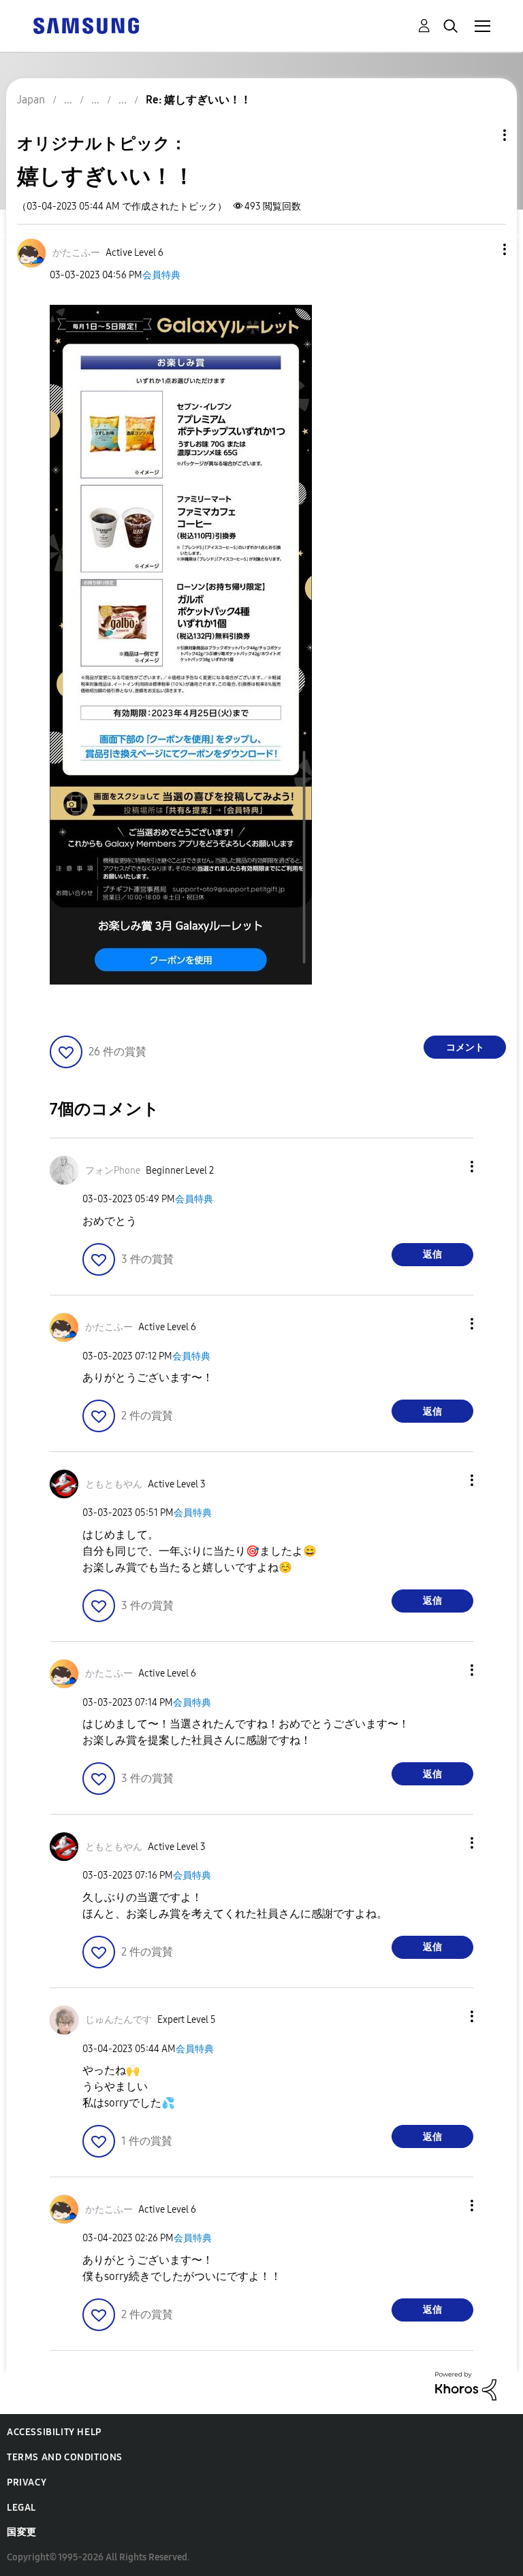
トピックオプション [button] (481, 135)
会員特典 (161, 275)
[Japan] (86, 25)
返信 (432, 1254)
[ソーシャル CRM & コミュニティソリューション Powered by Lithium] (466, 2385)
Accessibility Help (54, 2432)
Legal (21, 2508)
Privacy (27, 2482)
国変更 (22, 2532)
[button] (482, 249)
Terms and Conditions (65, 2457)
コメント (465, 1047)
